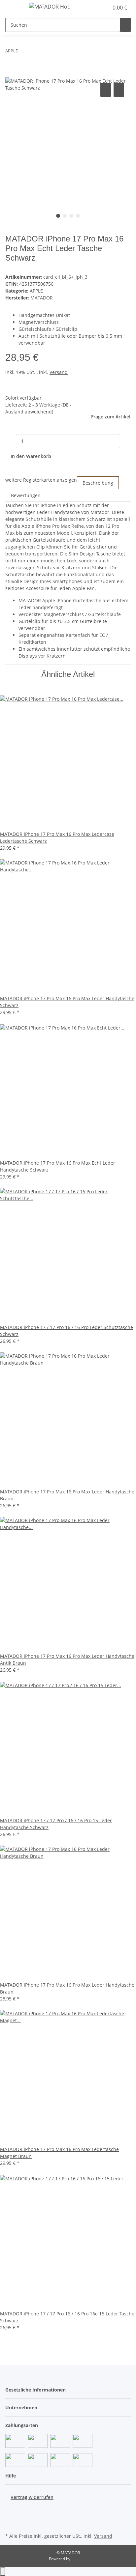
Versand (59, 372)
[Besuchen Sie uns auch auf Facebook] (11, 2508)
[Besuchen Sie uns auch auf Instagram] (11, 2524)
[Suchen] (125, 25)
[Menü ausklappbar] (14, 8)
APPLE (36, 291)
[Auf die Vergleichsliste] (106, 90)
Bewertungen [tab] (26, 495)
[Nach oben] (3, 2572)
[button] (96, 8)
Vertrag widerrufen (32, 2497)
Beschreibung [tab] (98, 483)
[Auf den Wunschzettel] (119, 90)
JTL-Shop (79, 2559)
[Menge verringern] (11, 441)
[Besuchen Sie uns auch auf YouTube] (11, 2516)
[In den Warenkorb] (11, 74)
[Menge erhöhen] (125, 441)
